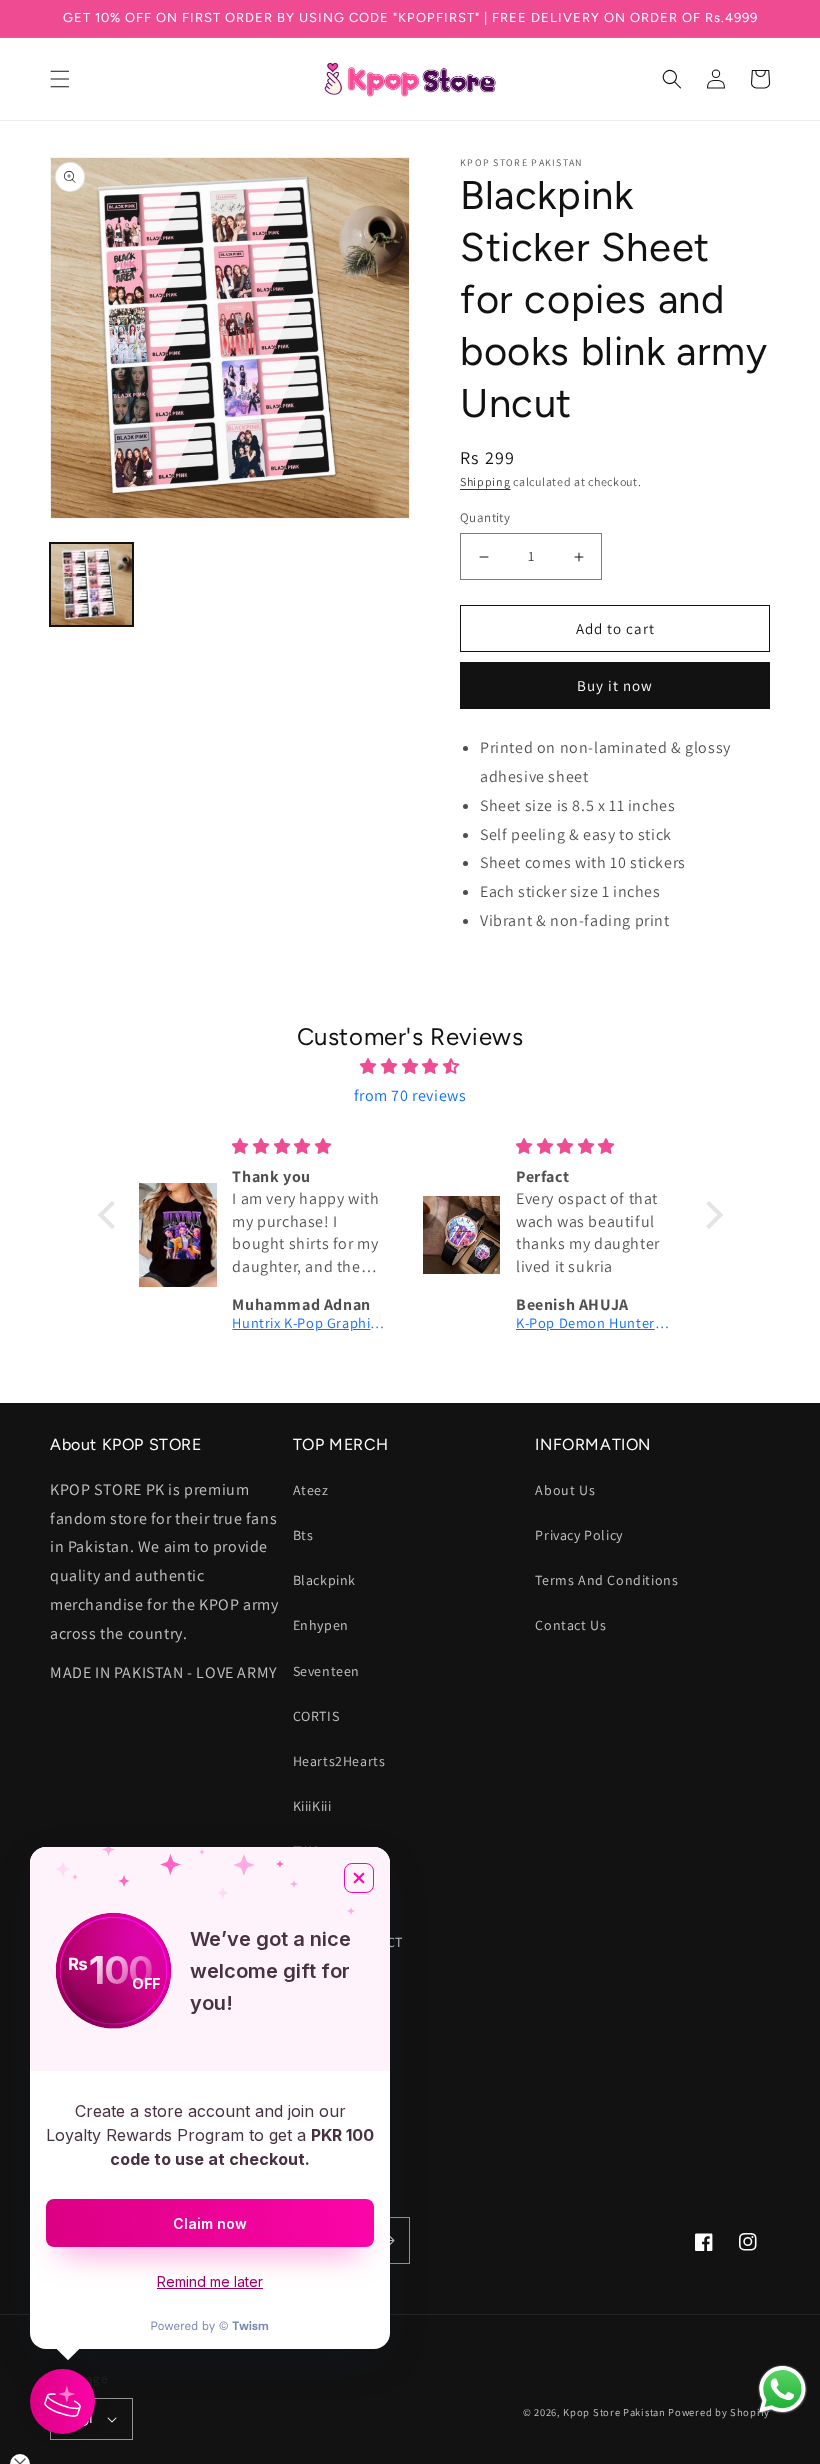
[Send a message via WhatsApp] (782, 2389)
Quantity (485, 517)
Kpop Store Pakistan (614, 2412)
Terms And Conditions (606, 1580)
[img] (410, 1067)
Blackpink (324, 1580)
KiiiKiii (312, 1806)
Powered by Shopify (719, 2412)
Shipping (485, 481)
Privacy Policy (578, 1535)
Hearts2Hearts (339, 1761)
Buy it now (615, 685)
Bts (303, 1535)
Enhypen (321, 1625)
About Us (565, 1490)
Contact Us (570, 1625)
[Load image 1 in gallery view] (91, 584)
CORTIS (316, 1716)
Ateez (311, 1490)
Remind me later (210, 2281)
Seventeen (326, 1671)
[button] (60, 79)
